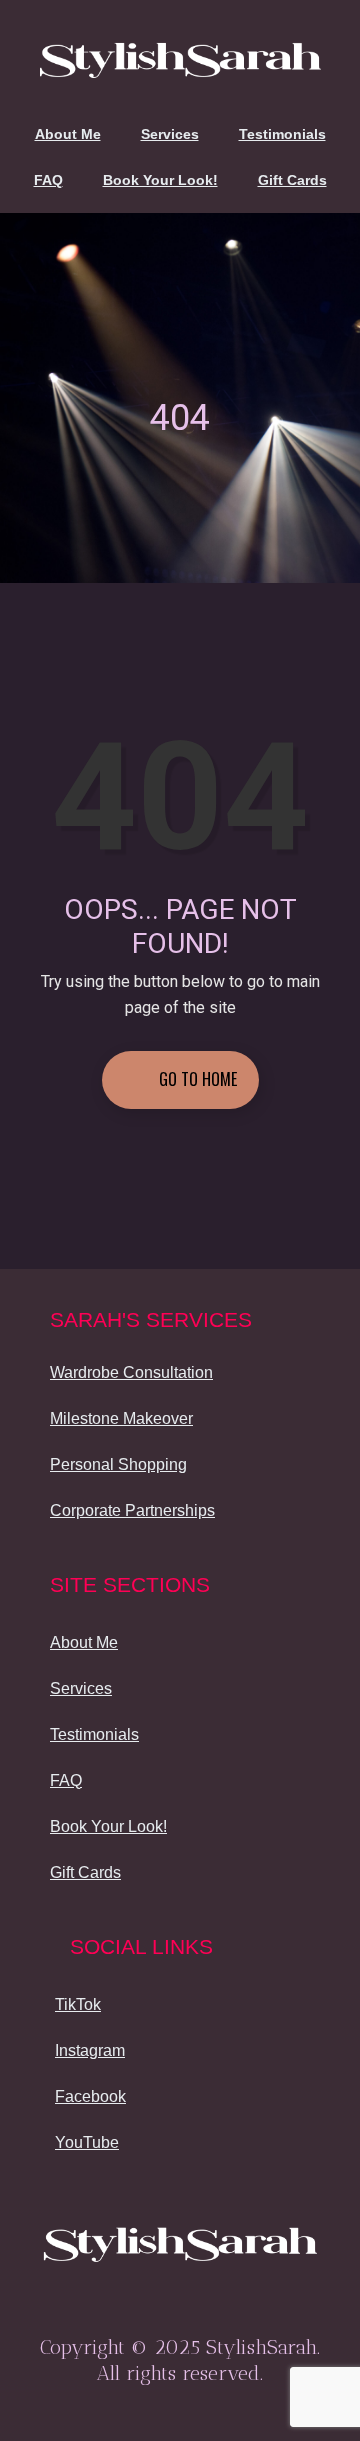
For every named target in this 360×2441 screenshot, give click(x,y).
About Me (68, 134)
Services (170, 134)
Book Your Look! (160, 180)
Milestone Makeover (121, 1418)
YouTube (87, 2142)
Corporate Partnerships (132, 1510)
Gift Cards (292, 180)
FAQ (48, 180)
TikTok (78, 2004)
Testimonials (282, 134)
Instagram (90, 2050)
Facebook (90, 2096)
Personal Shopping (118, 1464)
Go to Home (196, 1079)
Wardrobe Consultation (131, 1372)
